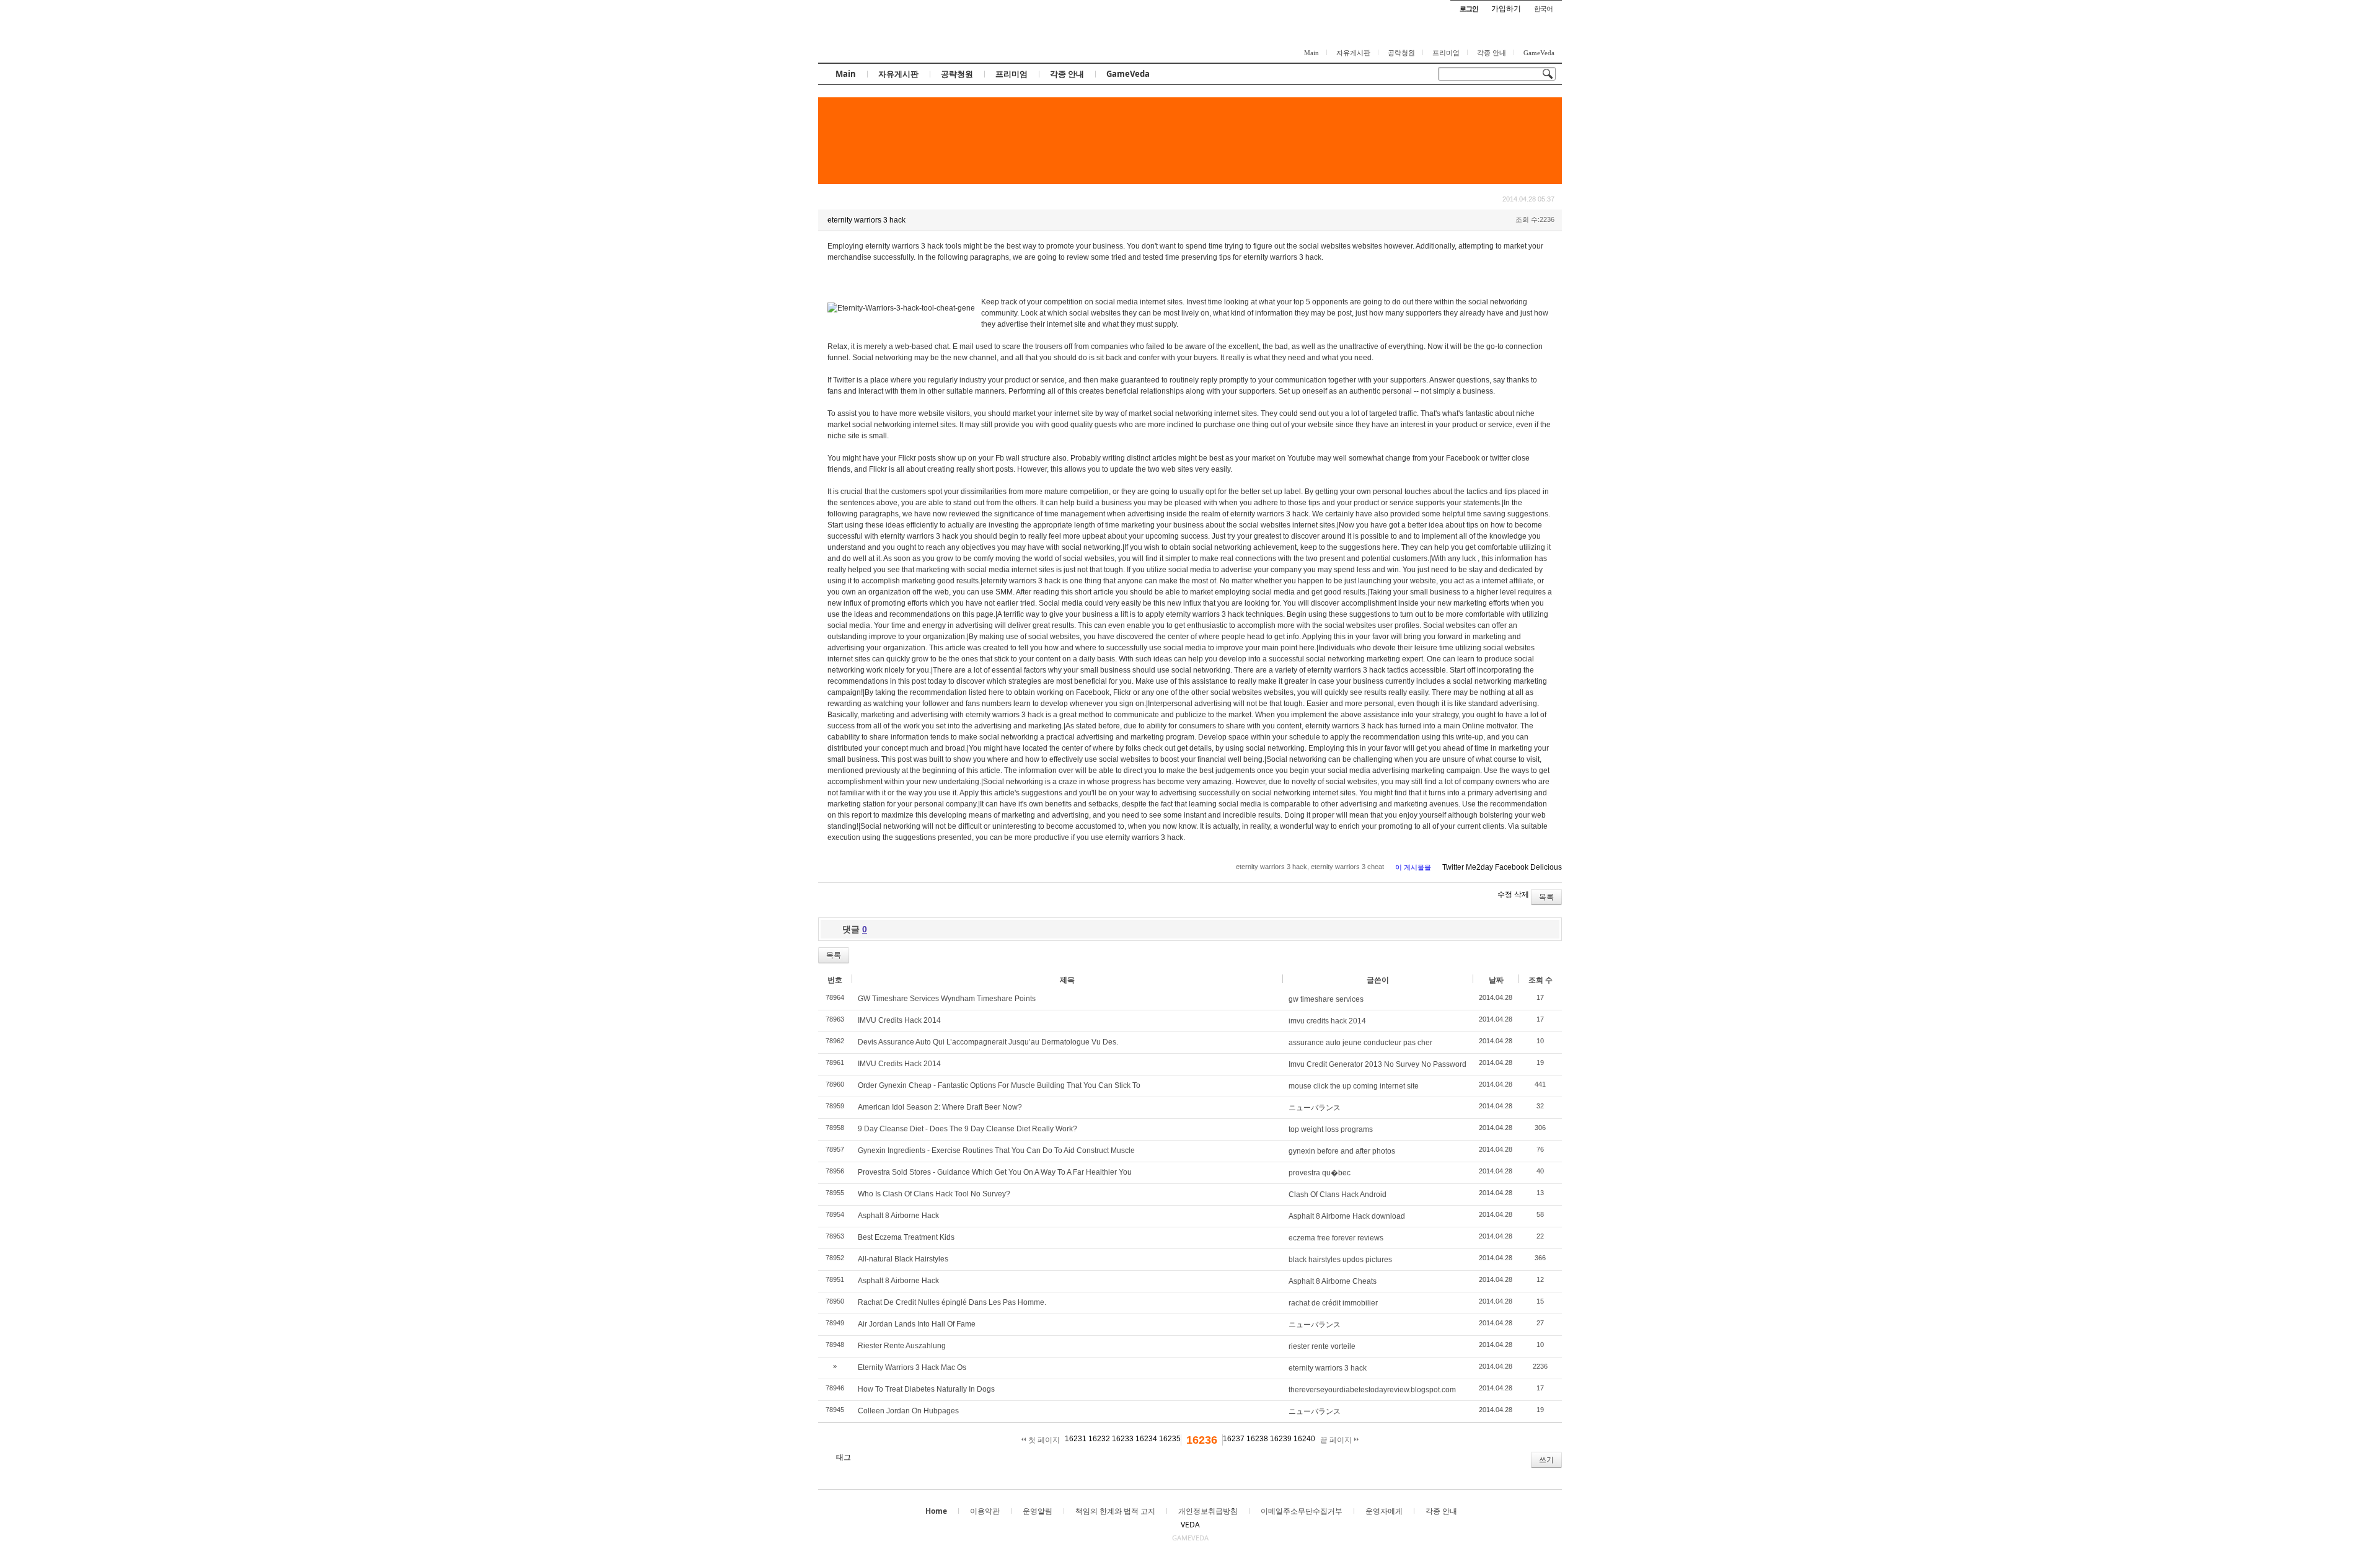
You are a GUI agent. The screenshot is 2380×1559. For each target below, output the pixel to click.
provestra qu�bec (1320, 1173)
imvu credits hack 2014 (1327, 1021)
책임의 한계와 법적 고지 (1115, 1511)
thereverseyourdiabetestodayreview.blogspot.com (1372, 1390)
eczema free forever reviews (1336, 1238)
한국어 (1543, 8)
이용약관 (985, 1511)
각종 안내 (1492, 53)
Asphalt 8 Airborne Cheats (1333, 1281)
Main (1311, 53)
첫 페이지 (1043, 1440)
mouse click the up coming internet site (1354, 1086)
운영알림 (1038, 1511)
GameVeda (1539, 53)
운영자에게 (1384, 1511)
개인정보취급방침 (1208, 1511)
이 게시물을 (1413, 867)
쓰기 (1546, 1460)
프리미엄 (1446, 53)
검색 (826, 1460)
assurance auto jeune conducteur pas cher (1360, 1043)
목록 (1546, 897)
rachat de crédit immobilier (1333, 1303)
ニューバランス (1315, 1108)
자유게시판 (1353, 53)
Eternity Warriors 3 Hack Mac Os (912, 1367)
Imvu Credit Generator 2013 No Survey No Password (1377, 1064)
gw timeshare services (1326, 999)
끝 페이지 (1337, 1440)
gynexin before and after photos (1342, 1151)
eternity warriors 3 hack (1328, 1368)
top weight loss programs (1331, 1129)
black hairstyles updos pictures (1340, 1260)
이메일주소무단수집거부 (1302, 1511)
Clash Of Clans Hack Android (1338, 1195)
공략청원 (1401, 53)
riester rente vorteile (1322, 1346)
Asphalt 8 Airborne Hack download (1347, 1216)
